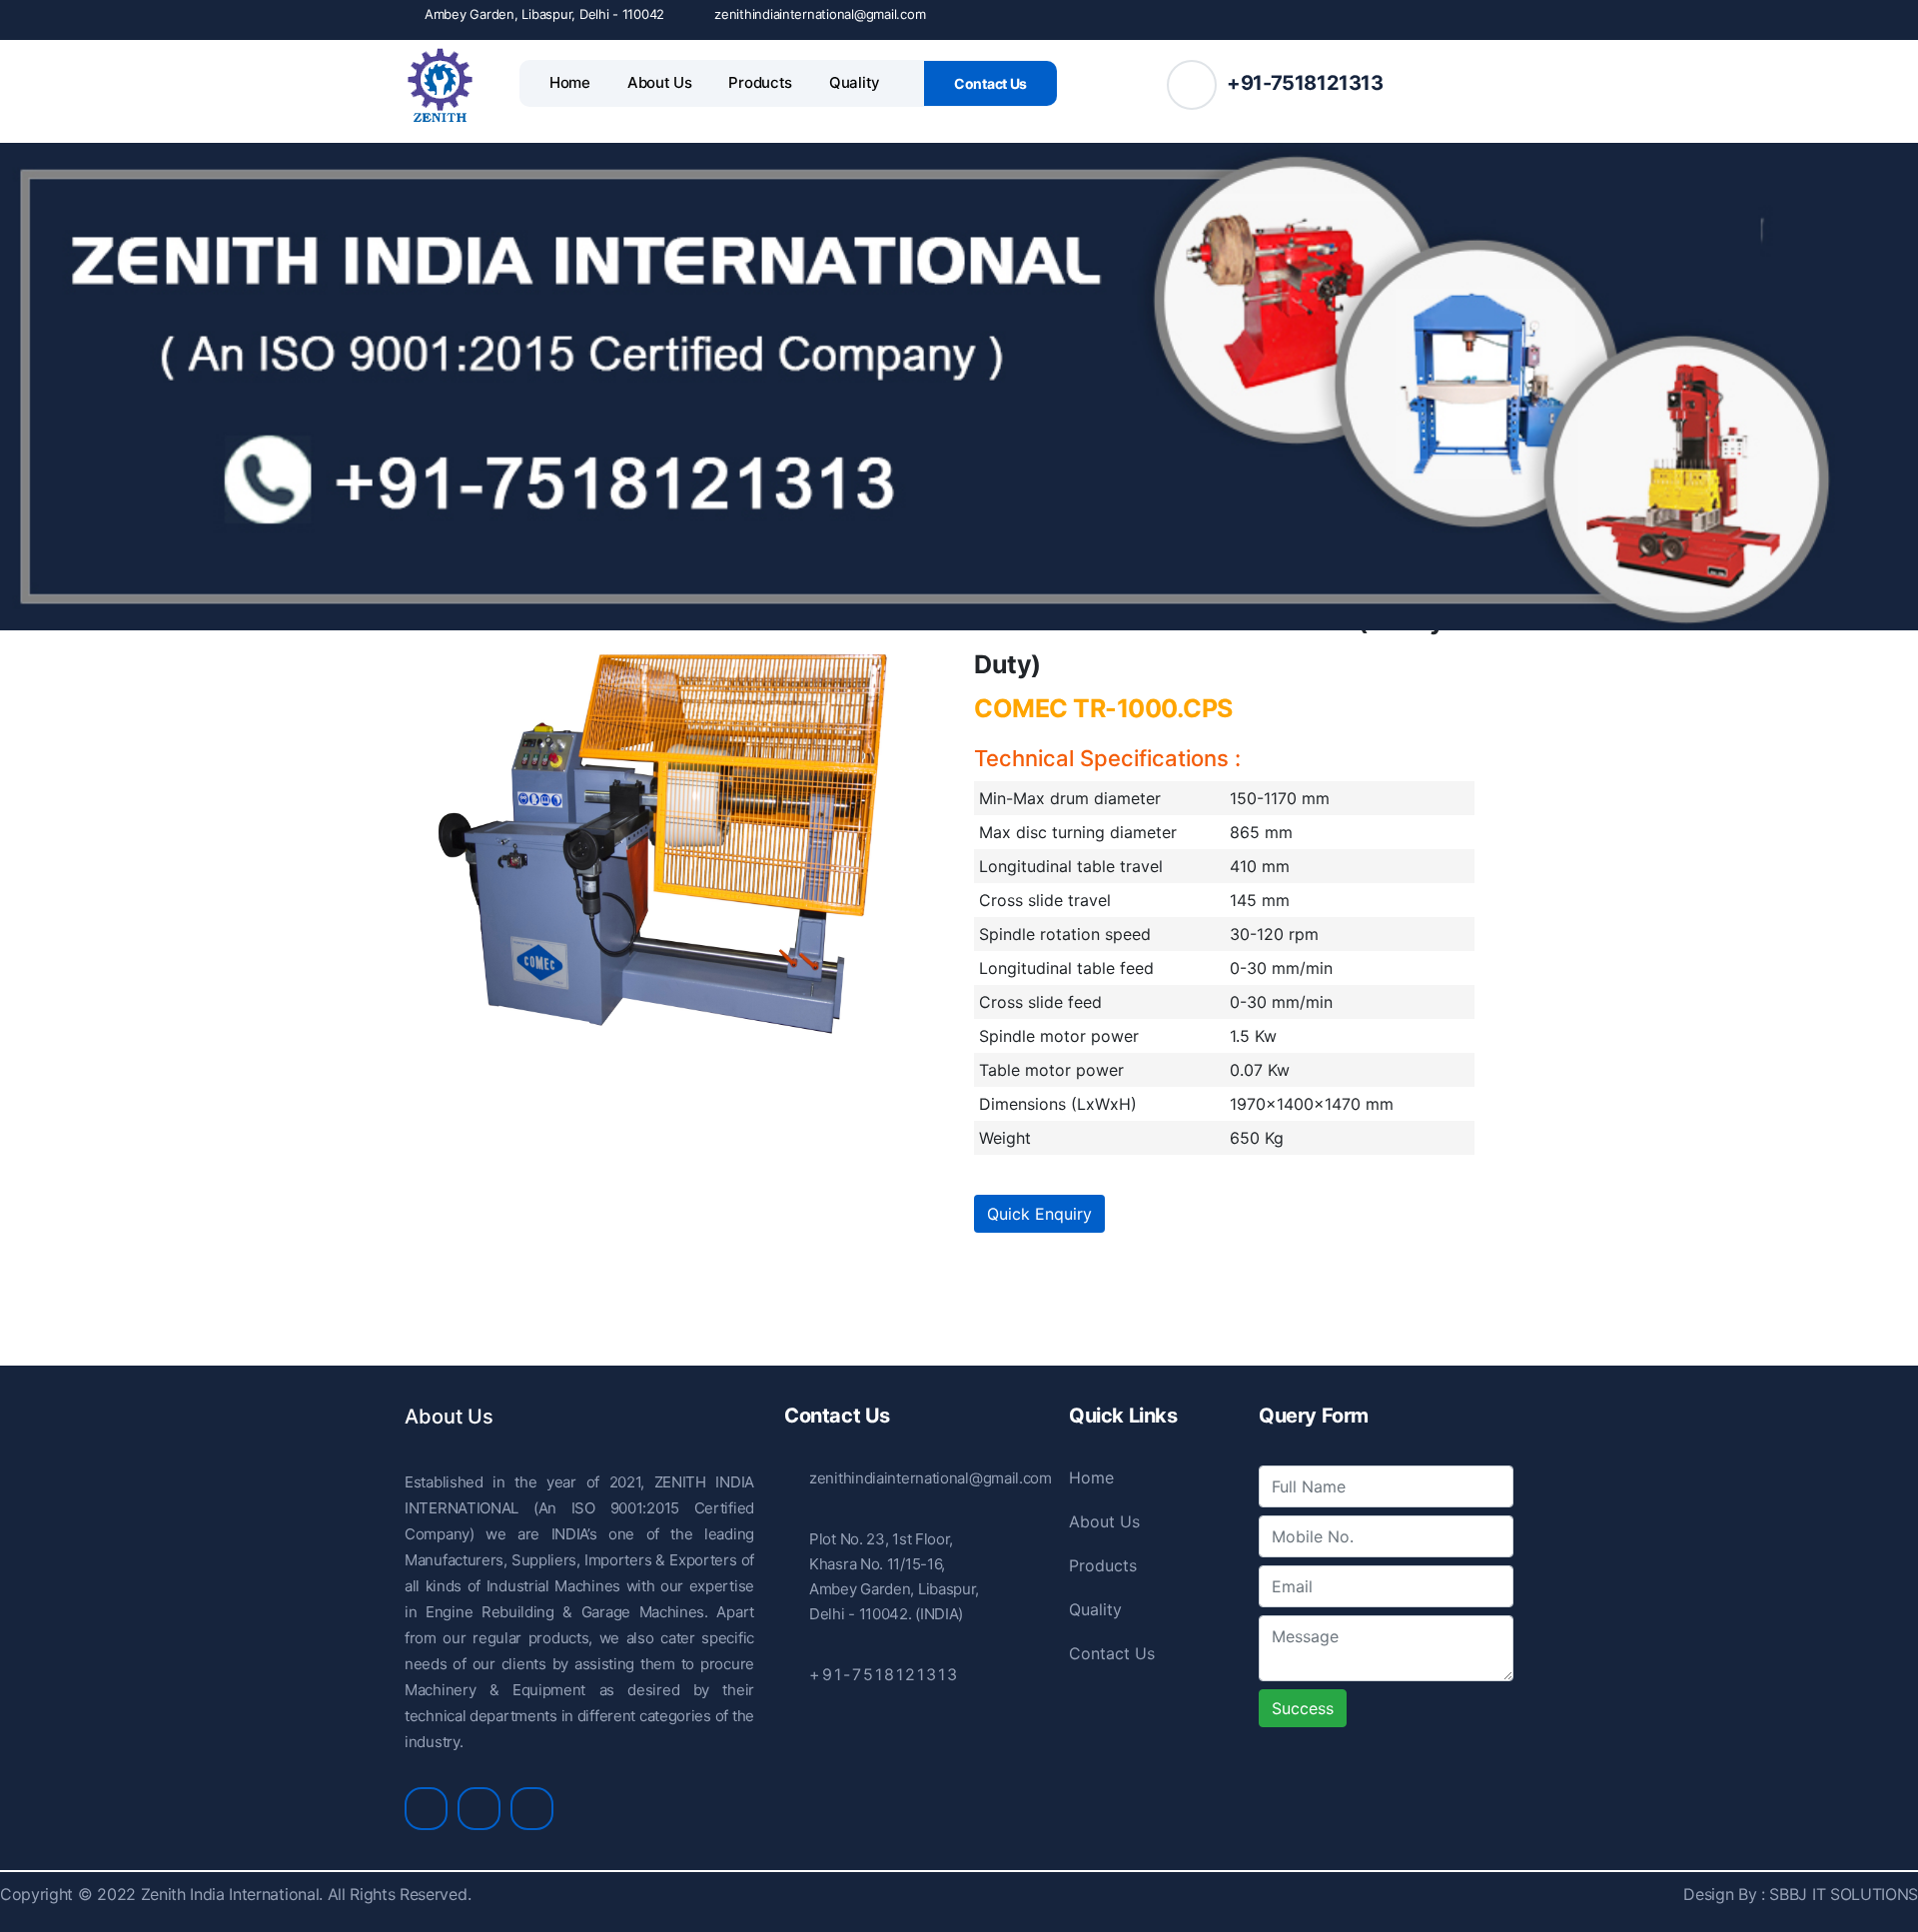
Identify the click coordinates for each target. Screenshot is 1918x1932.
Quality (855, 82)
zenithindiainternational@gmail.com (820, 14)
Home (570, 82)
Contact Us (990, 83)
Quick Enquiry (1039, 1214)
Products (760, 82)
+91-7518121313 (1305, 83)
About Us (660, 82)
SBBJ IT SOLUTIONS (1842, 1894)
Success (1303, 1708)
